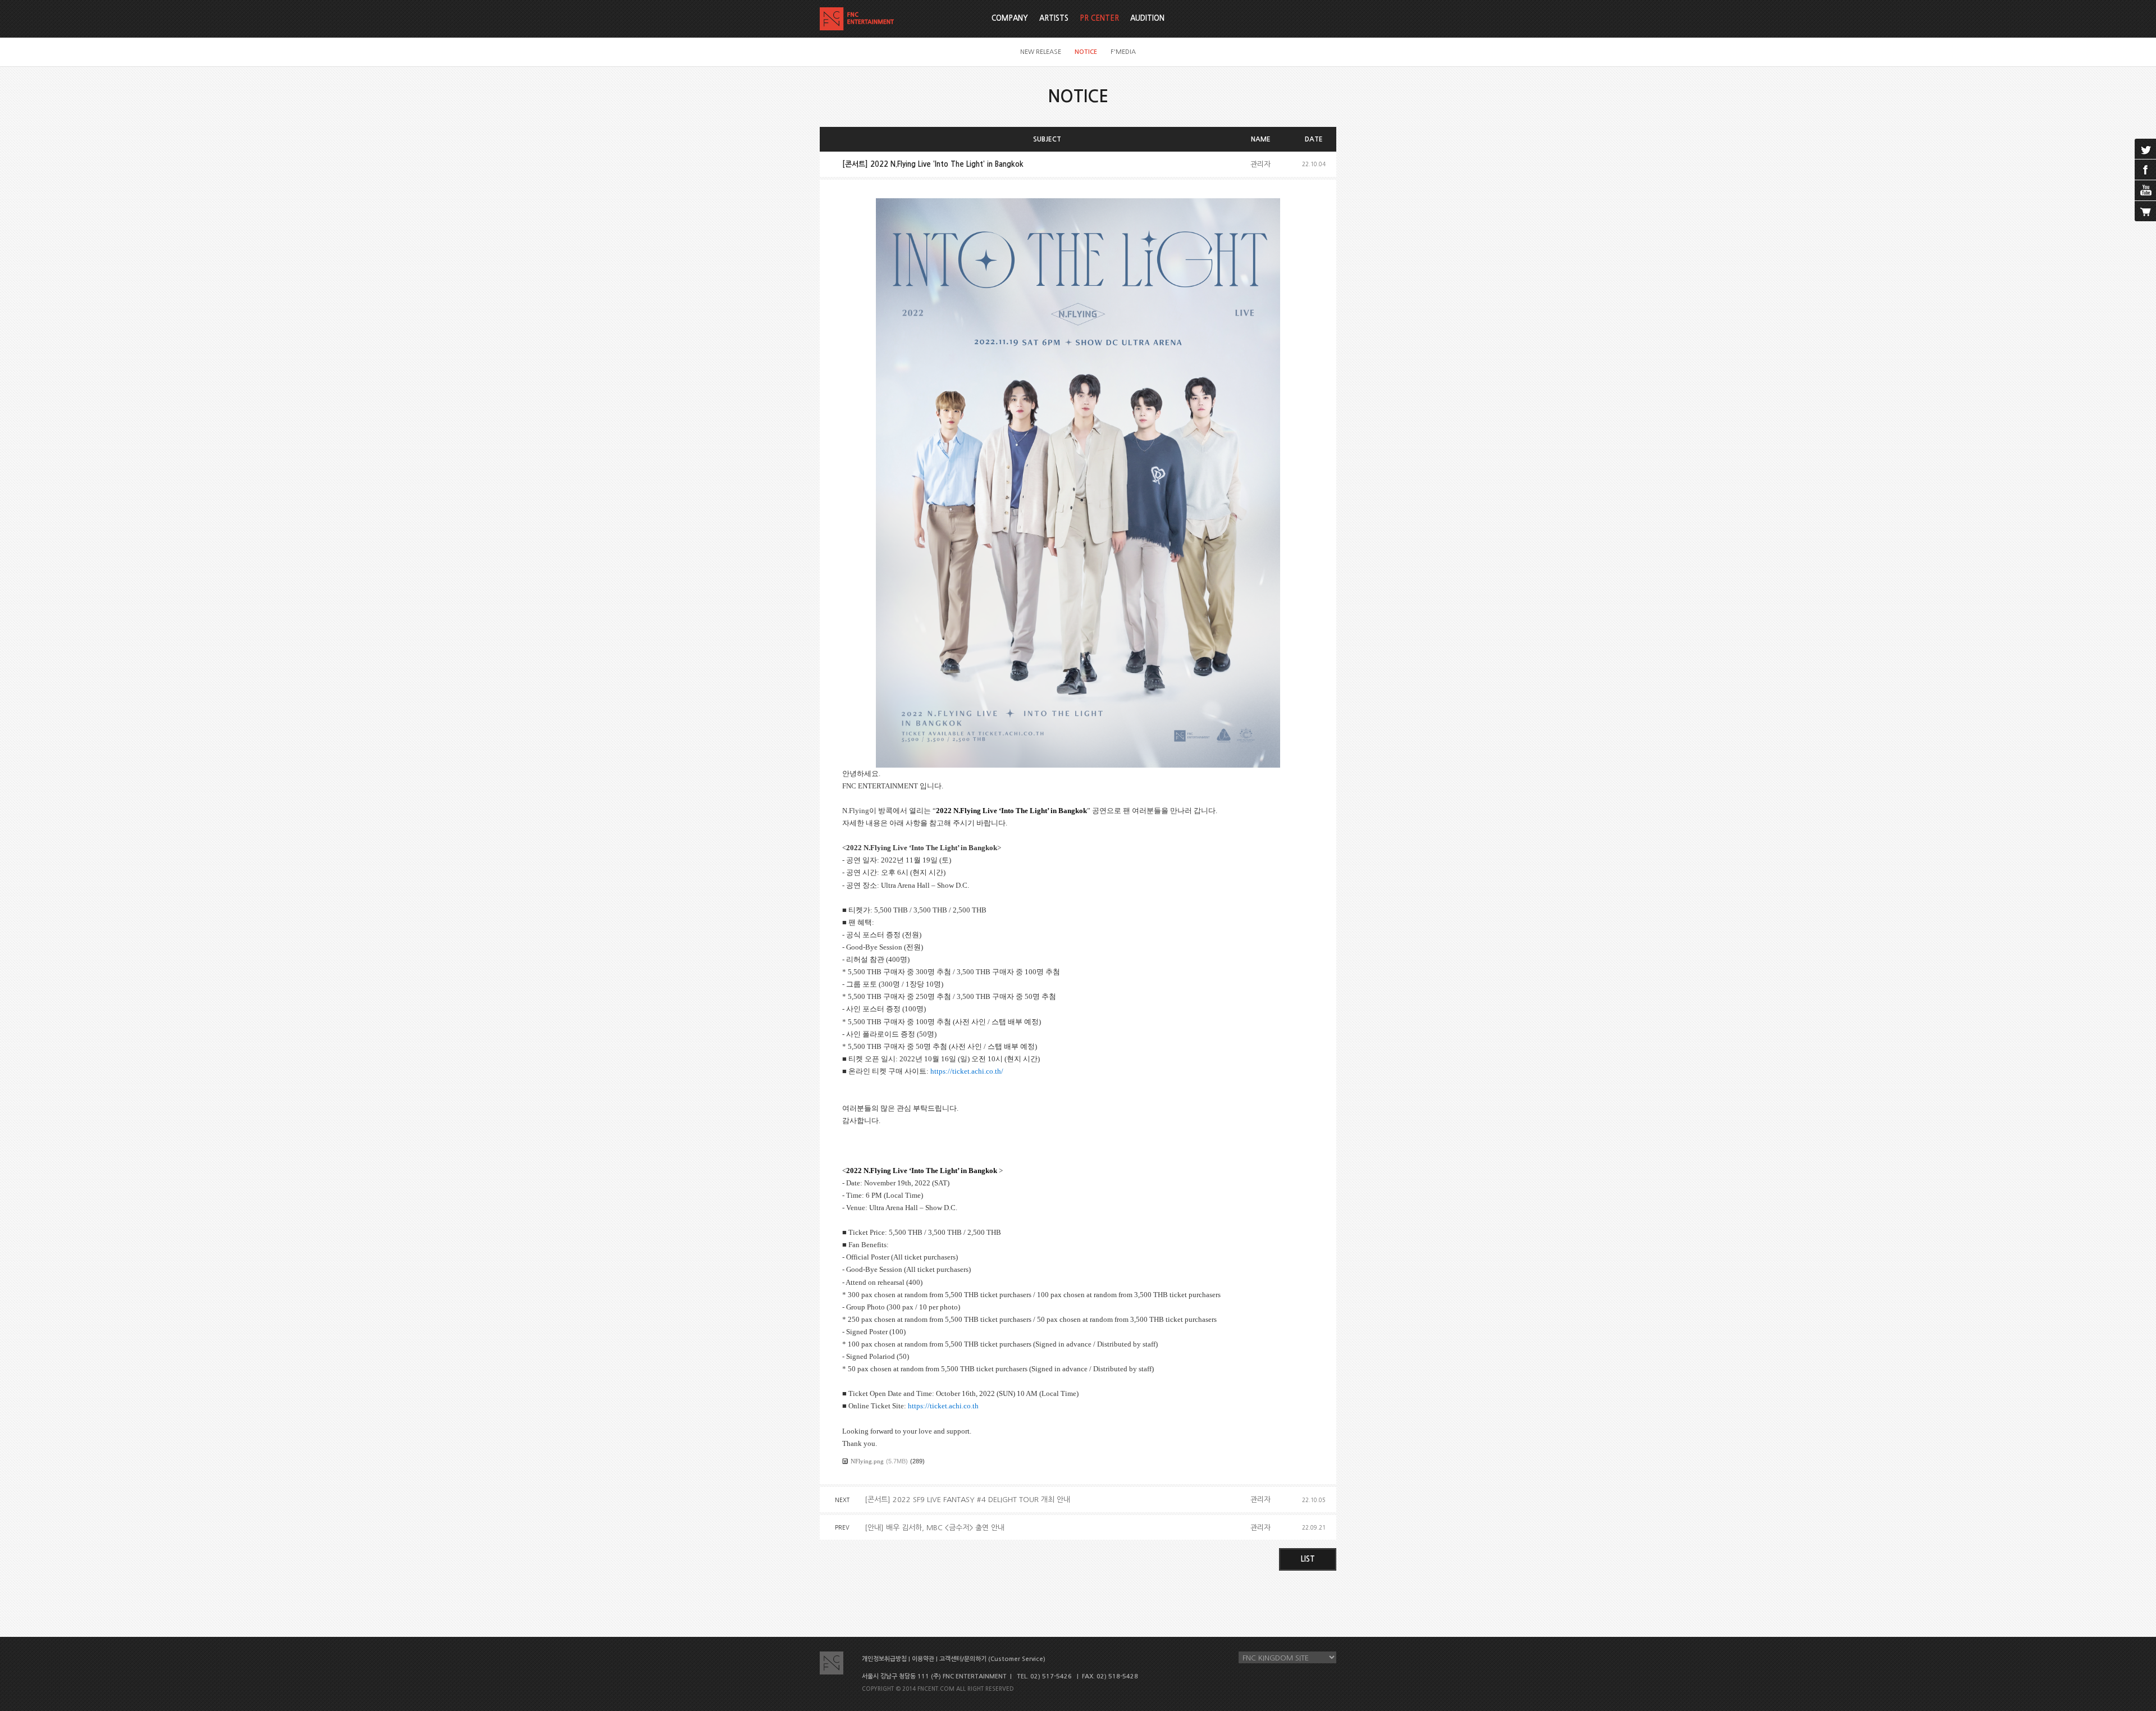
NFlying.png (867, 1461)
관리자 (1260, 164)
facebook (2145, 170)
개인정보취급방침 (884, 1659)
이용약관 (923, 1659)
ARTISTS (1054, 18)
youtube (2145, 190)
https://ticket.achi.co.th (943, 1406)
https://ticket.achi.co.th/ (967, 1071)
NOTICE (1086, 52)
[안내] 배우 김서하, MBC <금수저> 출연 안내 (935, 1528)
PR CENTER (1099, 18)
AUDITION (1147, 18)
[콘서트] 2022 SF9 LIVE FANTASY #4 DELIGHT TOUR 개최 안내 (967, 1500)
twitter (2145, 149)
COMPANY (1010, 18)
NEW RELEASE (1041, 52)
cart (2145, 211)
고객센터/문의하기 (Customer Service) (992, 1659)
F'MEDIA (1123, 52)
